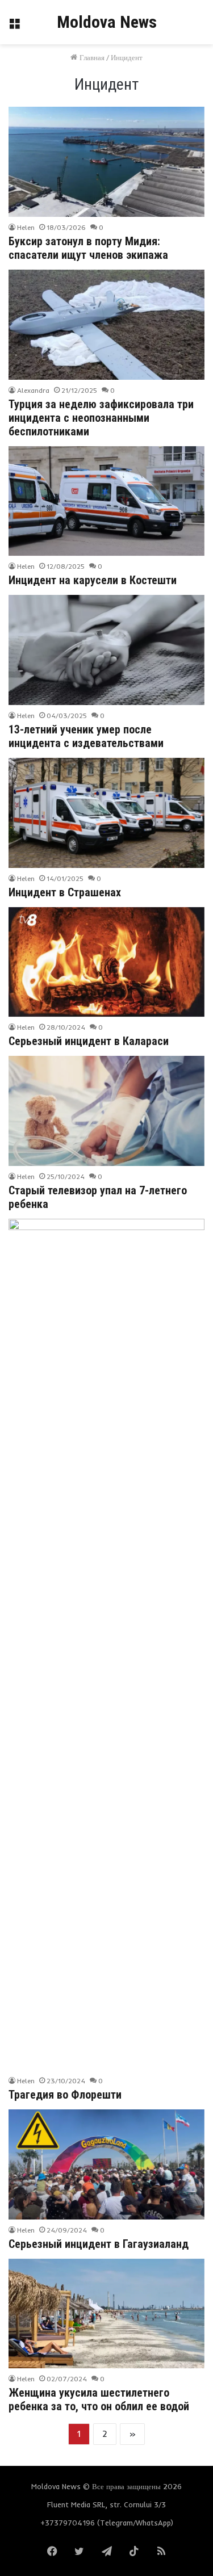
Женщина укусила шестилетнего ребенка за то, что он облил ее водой (99, 2399)
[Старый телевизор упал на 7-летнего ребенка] (106, 1111)
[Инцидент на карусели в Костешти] (106, 501)
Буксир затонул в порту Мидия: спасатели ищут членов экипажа (88, 248)
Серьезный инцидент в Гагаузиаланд (99, 2244)
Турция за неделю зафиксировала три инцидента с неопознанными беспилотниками (101, 418)
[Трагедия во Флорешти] (106, 1644)
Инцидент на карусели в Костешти (93, 580)
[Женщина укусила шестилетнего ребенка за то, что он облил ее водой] (106, 2314)
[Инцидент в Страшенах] (106, 813)
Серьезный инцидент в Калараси (89, 1041)
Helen (26, 227)
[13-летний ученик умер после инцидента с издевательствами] (106, 650)
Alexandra (33, 390)
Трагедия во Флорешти (65, 2095)
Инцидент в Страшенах (65, 892)
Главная (91, 57)
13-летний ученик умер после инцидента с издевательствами (86, 736)
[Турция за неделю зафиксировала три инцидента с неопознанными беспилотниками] (106, 325)
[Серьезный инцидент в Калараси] (106, 962)
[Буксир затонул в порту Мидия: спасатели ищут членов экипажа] (106, 162)
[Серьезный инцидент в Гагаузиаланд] (106, 2164)
